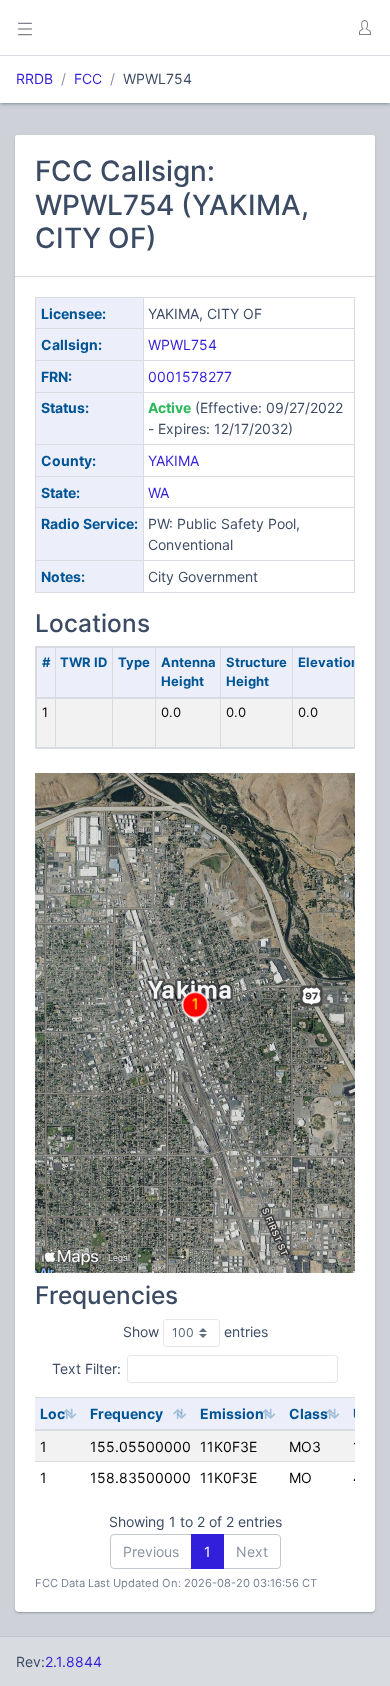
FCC (88, 78)
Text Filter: (86, 1368)
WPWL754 (182, 344)
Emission (232, 1413)
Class (308, 1413)
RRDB (34, 78)
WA (158, 492)
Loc (52, 1413)
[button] (364, 28)
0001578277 (190, 376)
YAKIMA (173, 460)
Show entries (195, 1331)
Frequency (126, 1413)
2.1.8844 (73, 1661)
